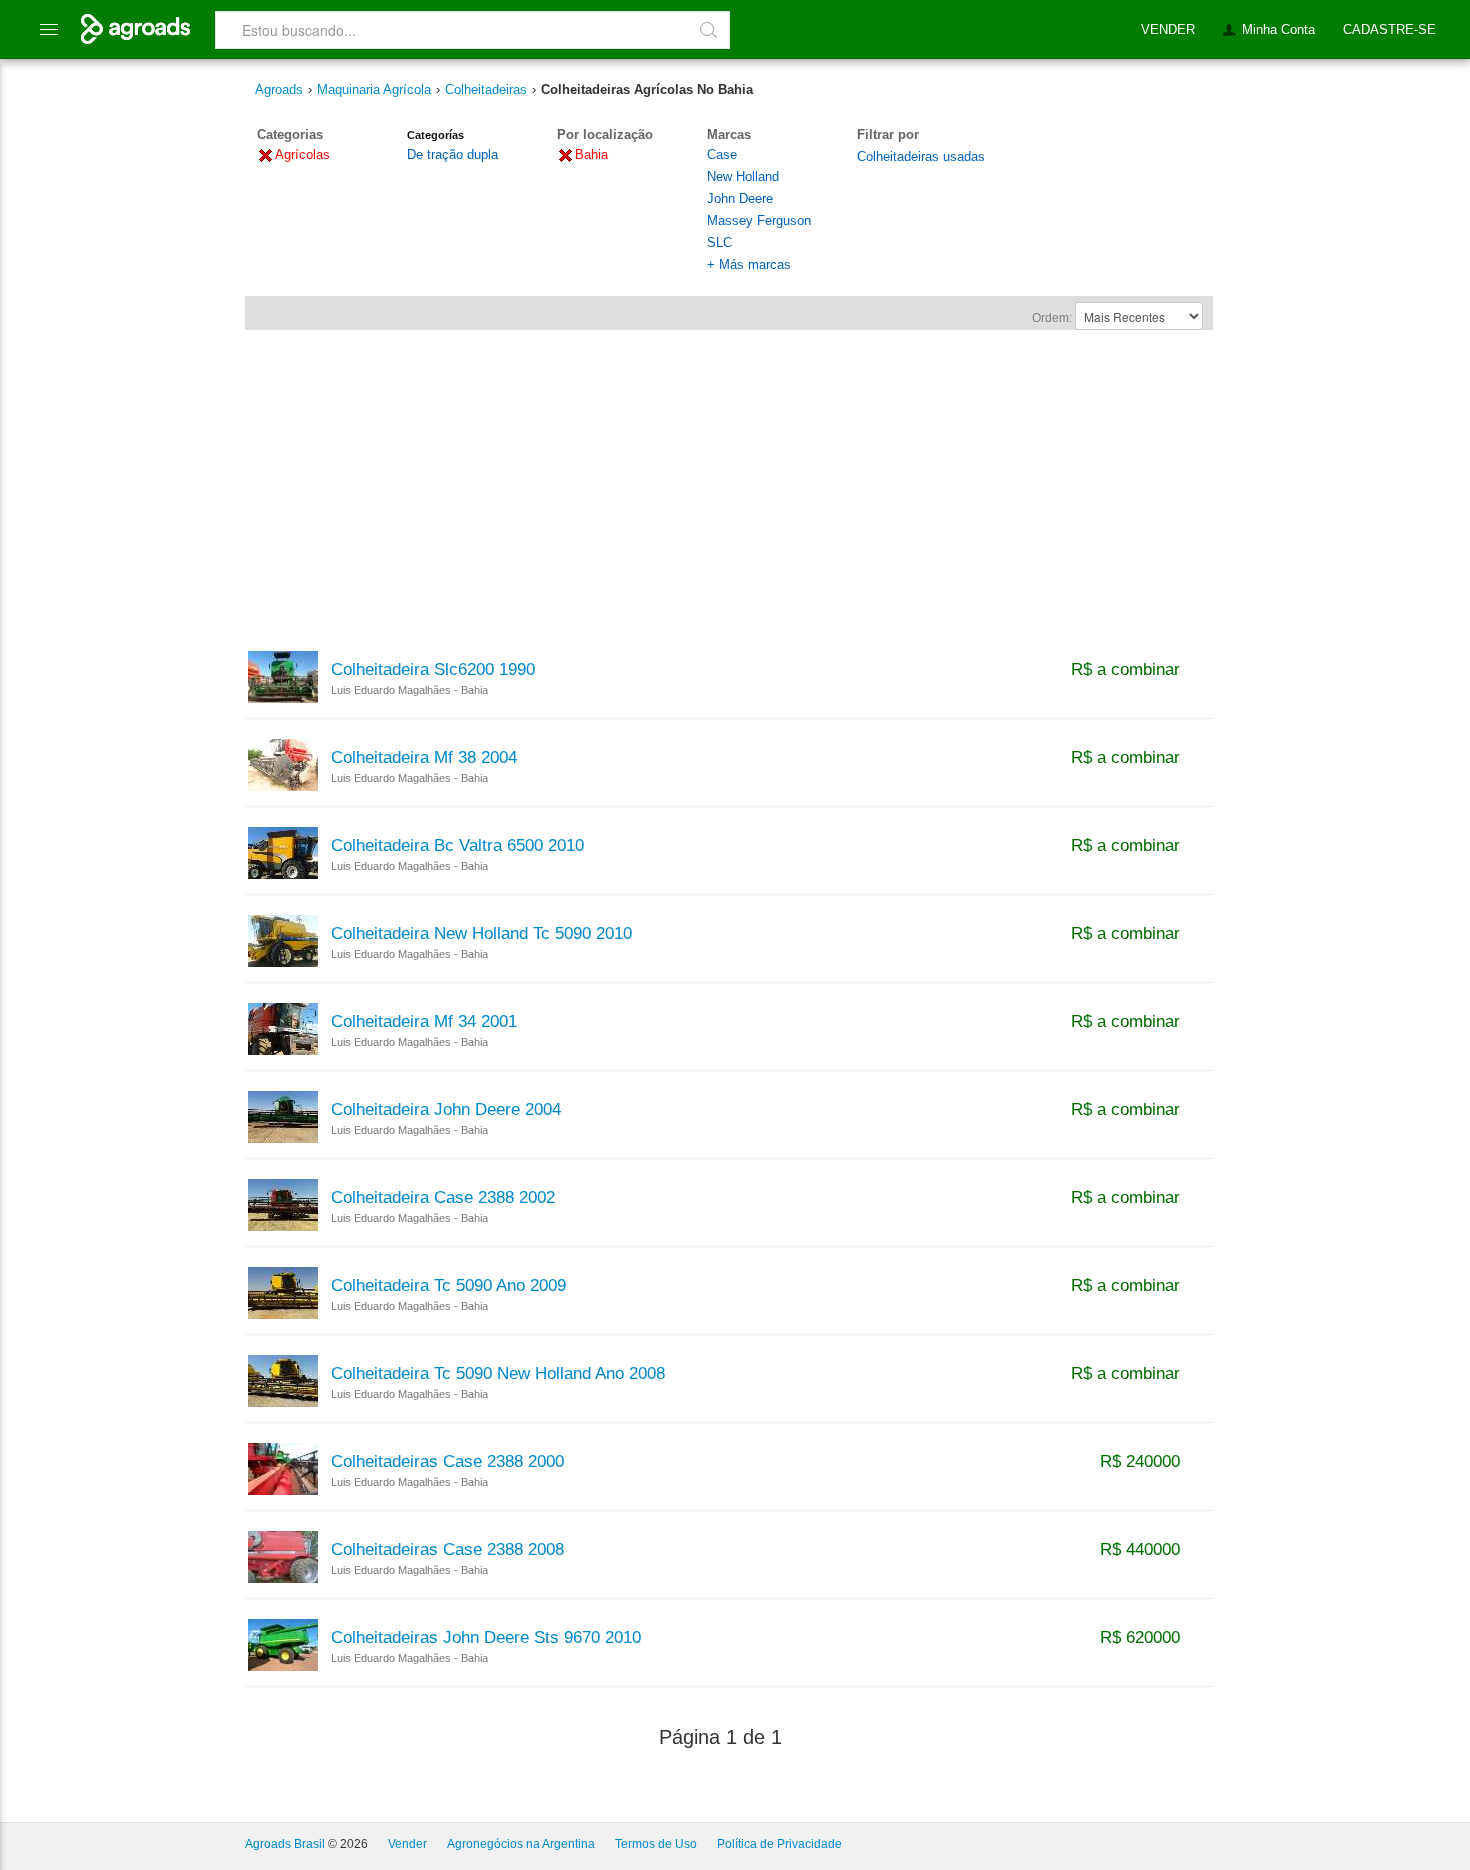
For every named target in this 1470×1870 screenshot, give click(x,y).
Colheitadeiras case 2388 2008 (447, 1550)
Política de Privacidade (779, 1844)
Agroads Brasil (285, 1844)
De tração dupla (452, 154)
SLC (719, 242)
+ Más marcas (749, 264)
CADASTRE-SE (1389, 29)
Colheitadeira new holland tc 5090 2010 (481, 934)
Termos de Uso (656, 1844)
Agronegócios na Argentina (521, 1844)
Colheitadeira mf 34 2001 (424, 1022)
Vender (407, 1844)
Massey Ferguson (759, 220)
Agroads (279, 89)
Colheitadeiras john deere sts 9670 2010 (486, 1638)
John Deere (740, 198)
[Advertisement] (729, 481)
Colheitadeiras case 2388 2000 (447, 1462)
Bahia (591, 154)
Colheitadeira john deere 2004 (446, 1110)
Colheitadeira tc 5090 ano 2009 (448, 1286)
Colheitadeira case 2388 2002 (443, 1198)
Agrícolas (302, 154)
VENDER (1168, 29)
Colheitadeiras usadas (921, 156)
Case (722, 154)
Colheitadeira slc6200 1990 (433, 670)
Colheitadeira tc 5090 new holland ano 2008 (498, 1374)
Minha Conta (1278, 29)
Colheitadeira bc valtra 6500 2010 (457, 846)
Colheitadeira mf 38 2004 (424, 758)
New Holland (743, 176)
